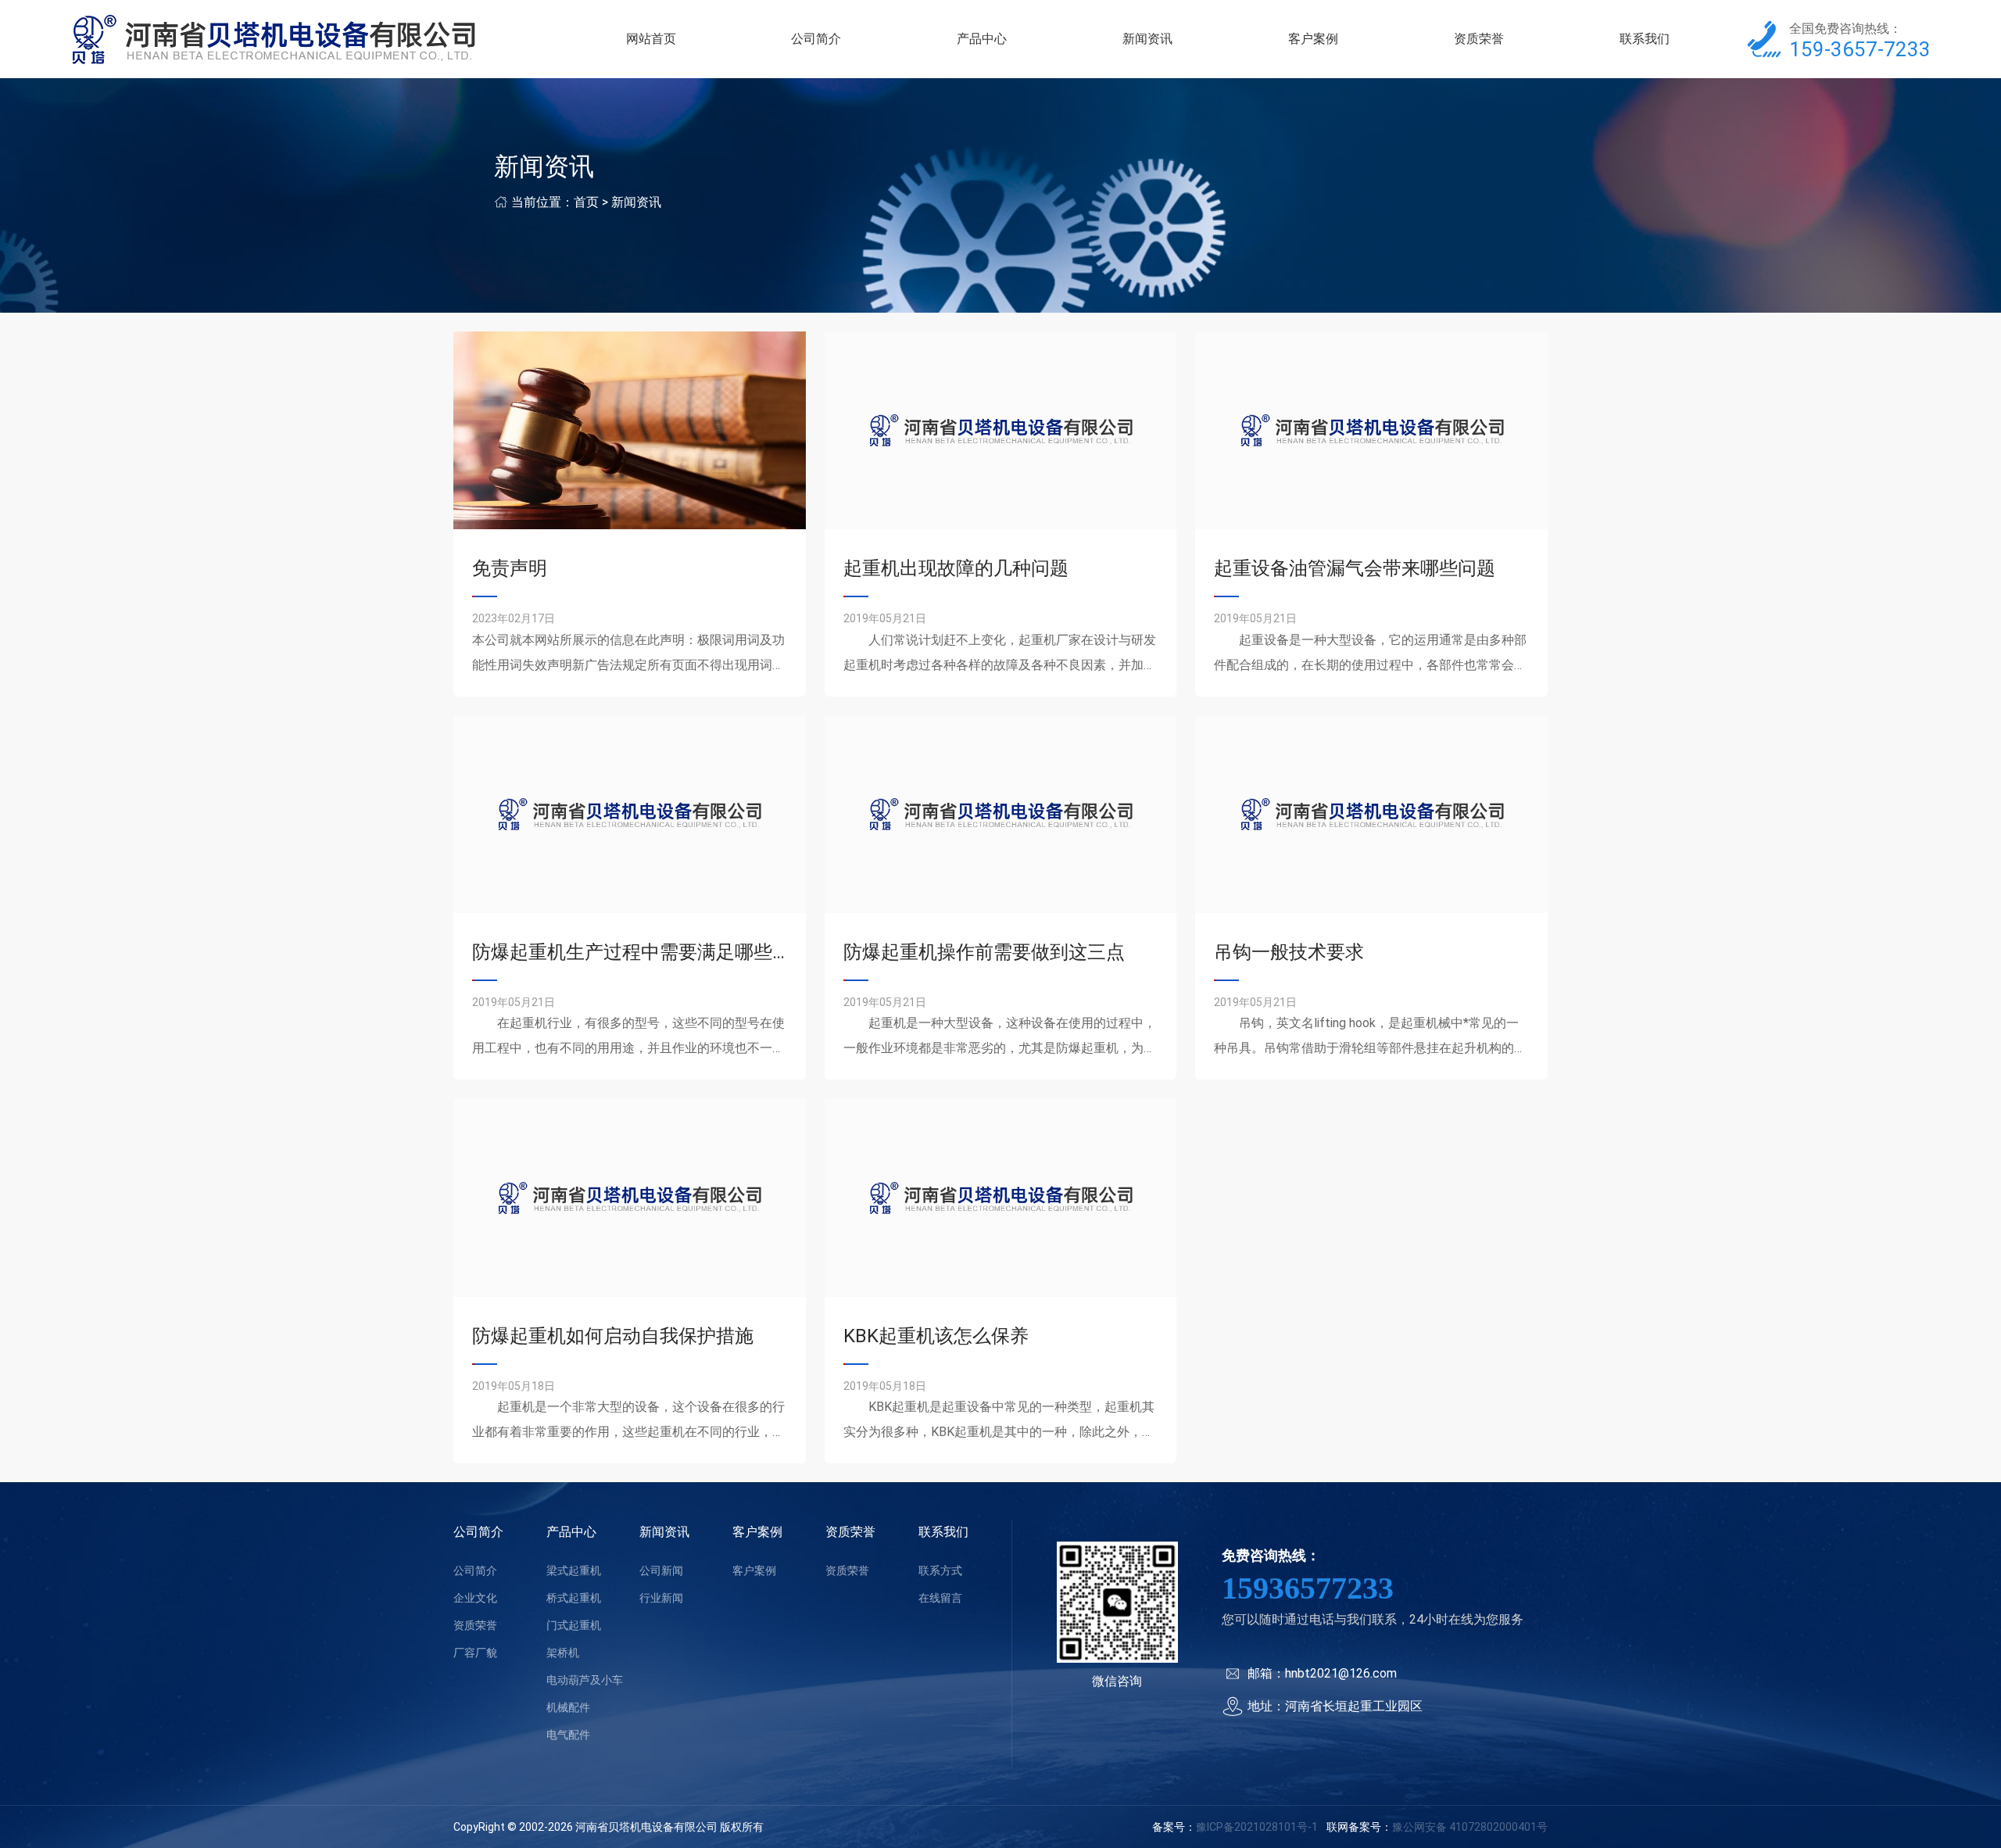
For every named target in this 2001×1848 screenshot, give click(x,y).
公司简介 (816, 39)
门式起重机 (574, 1625)
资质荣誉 (1479, 39)
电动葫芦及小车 (585, 1680)
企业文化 (475, 1598)
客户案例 (1313, 39)
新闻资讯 (1147, 39)
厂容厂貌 (475, 1653)
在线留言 (940, 1598)
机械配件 (568, 1707)
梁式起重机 (574, 1570)
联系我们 (1645, 39)
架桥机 (563, 1653)
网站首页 (651, 39)
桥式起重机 (574, 1598)
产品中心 (982, 39)
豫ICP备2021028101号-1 (1257, 1827)
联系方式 (940, 1570)
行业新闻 (661, 1598)
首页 (586, 202)
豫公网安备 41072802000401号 (1470, 1827)
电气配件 (568, 1735)
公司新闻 (661, 1570)
